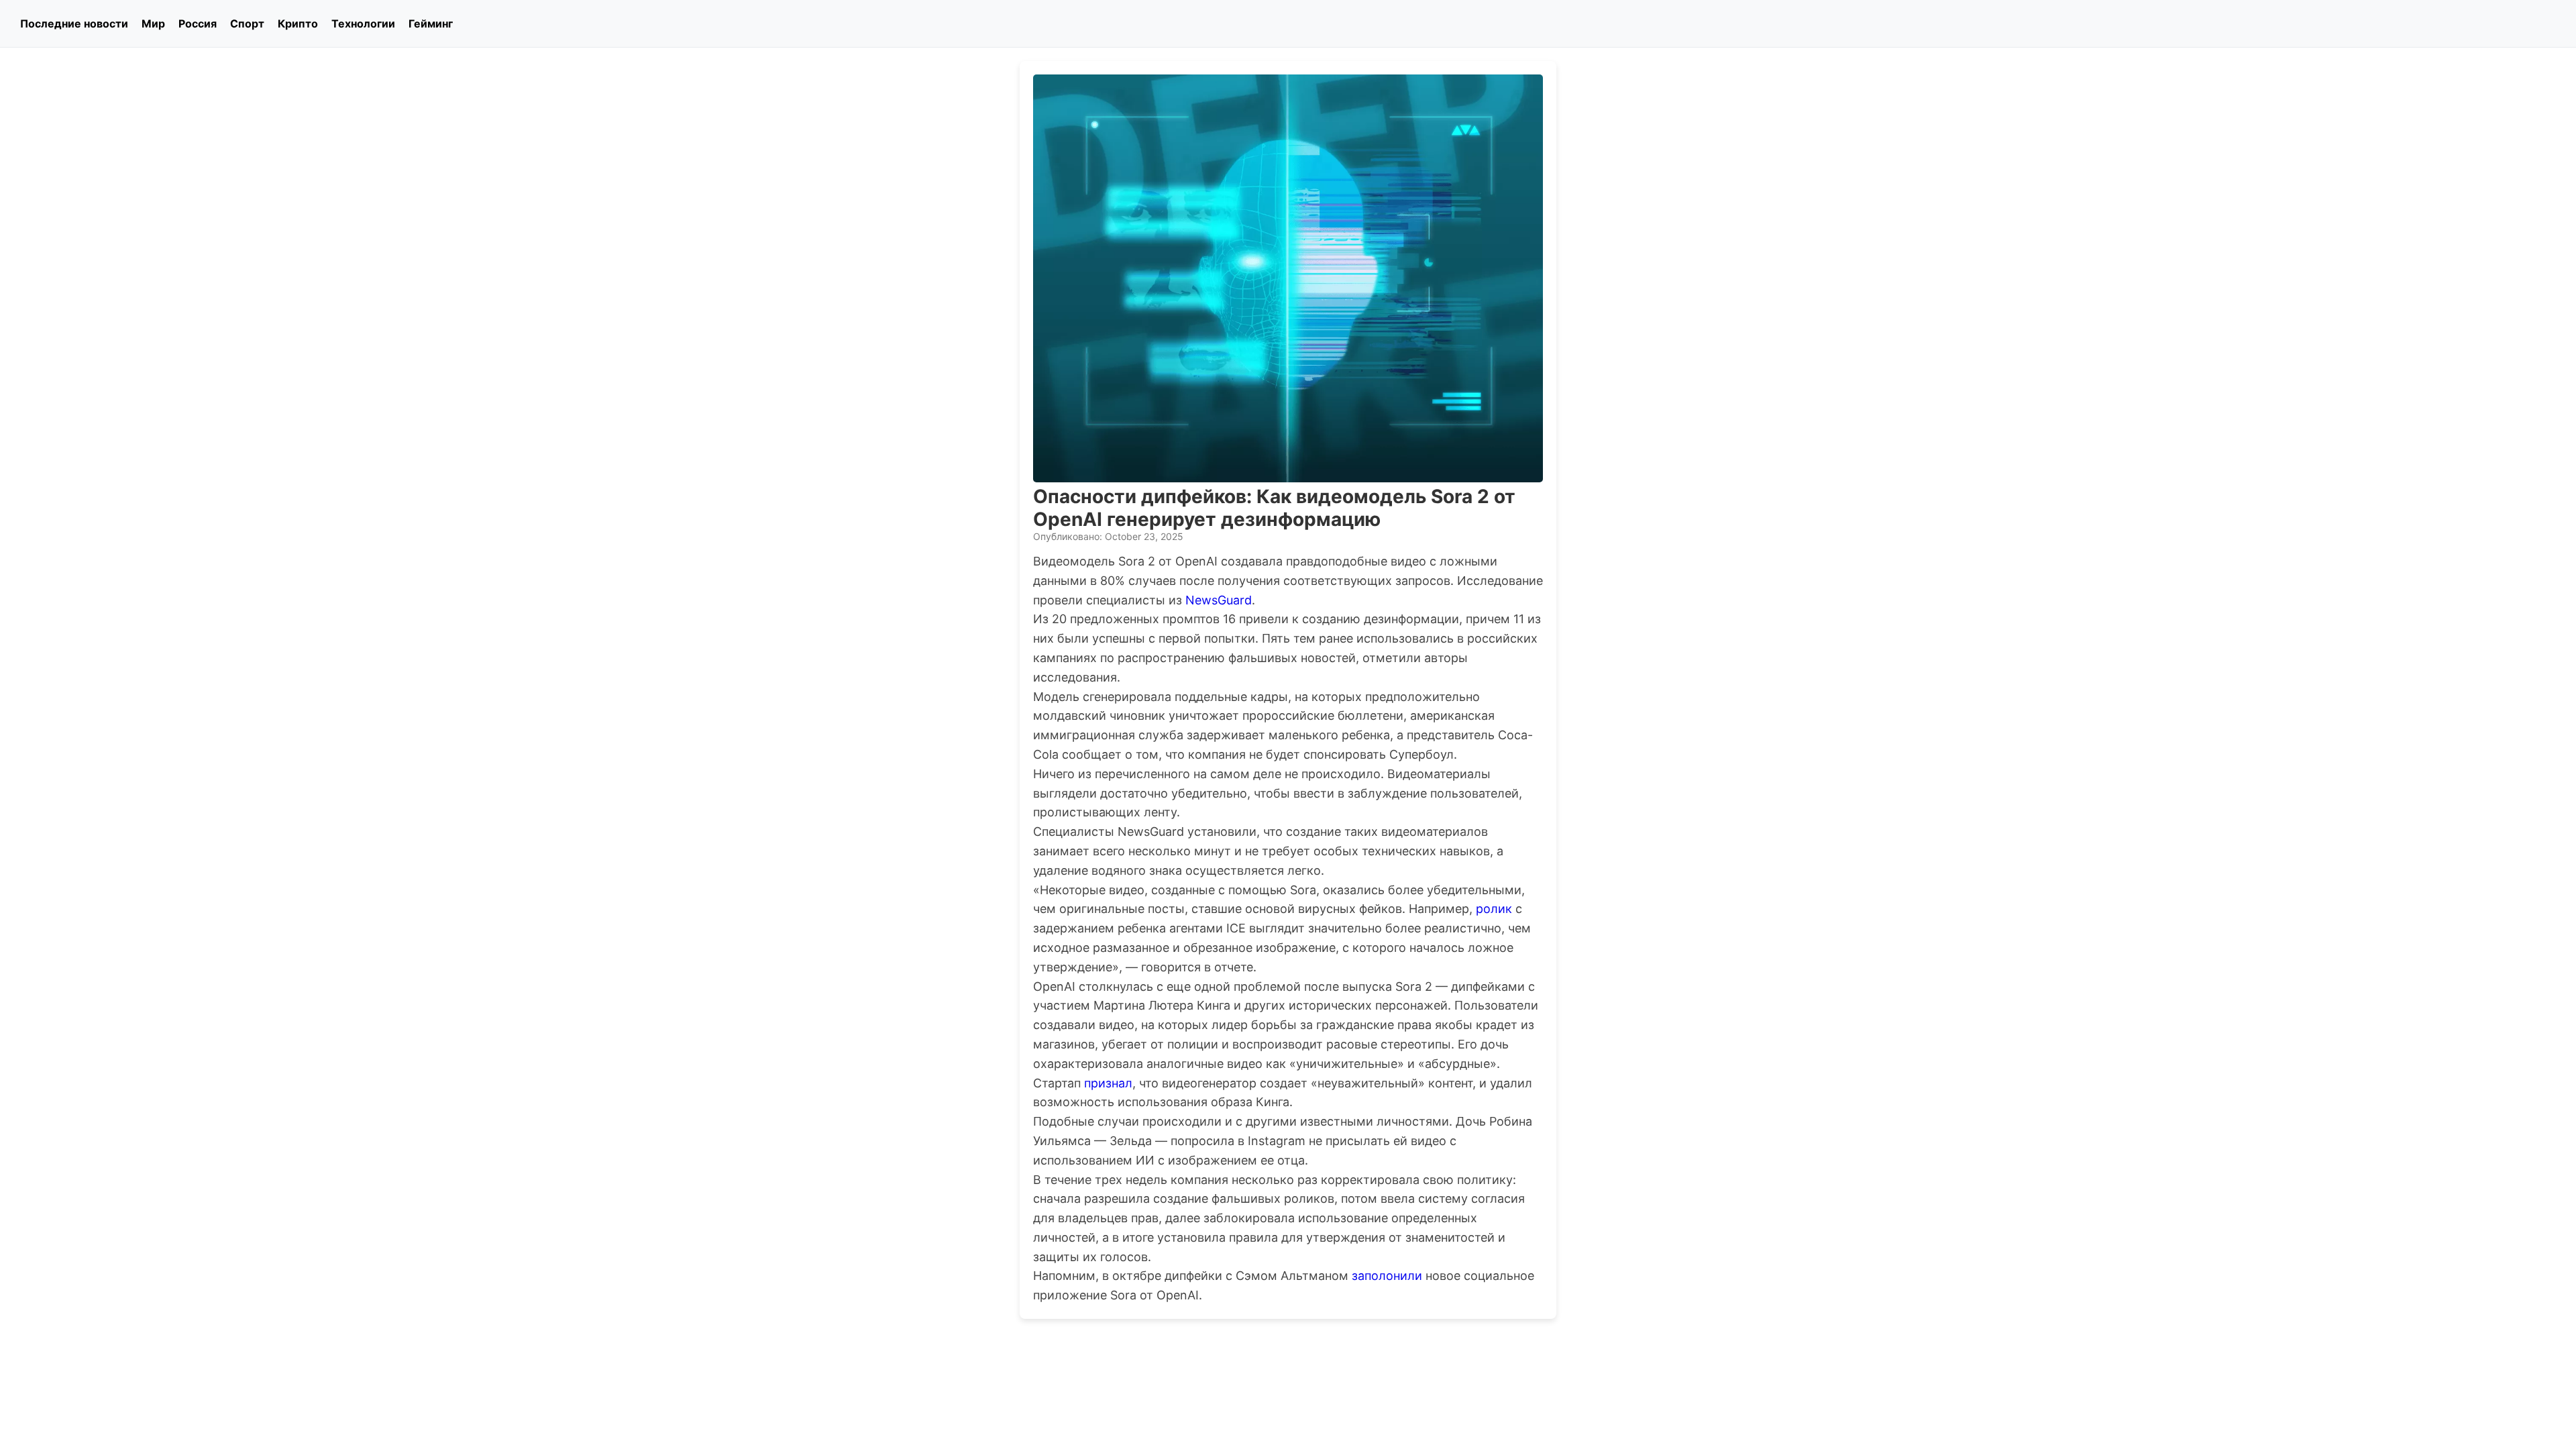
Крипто (298, 23)
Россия (198, 23)
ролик (1494, 909)
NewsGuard (1219, 600)
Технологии (363, 23)
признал (1108, 1083)
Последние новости (74, 23)
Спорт (247, 23)
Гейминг (431, 23)
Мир (153, 23)
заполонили (1387, 1276)
